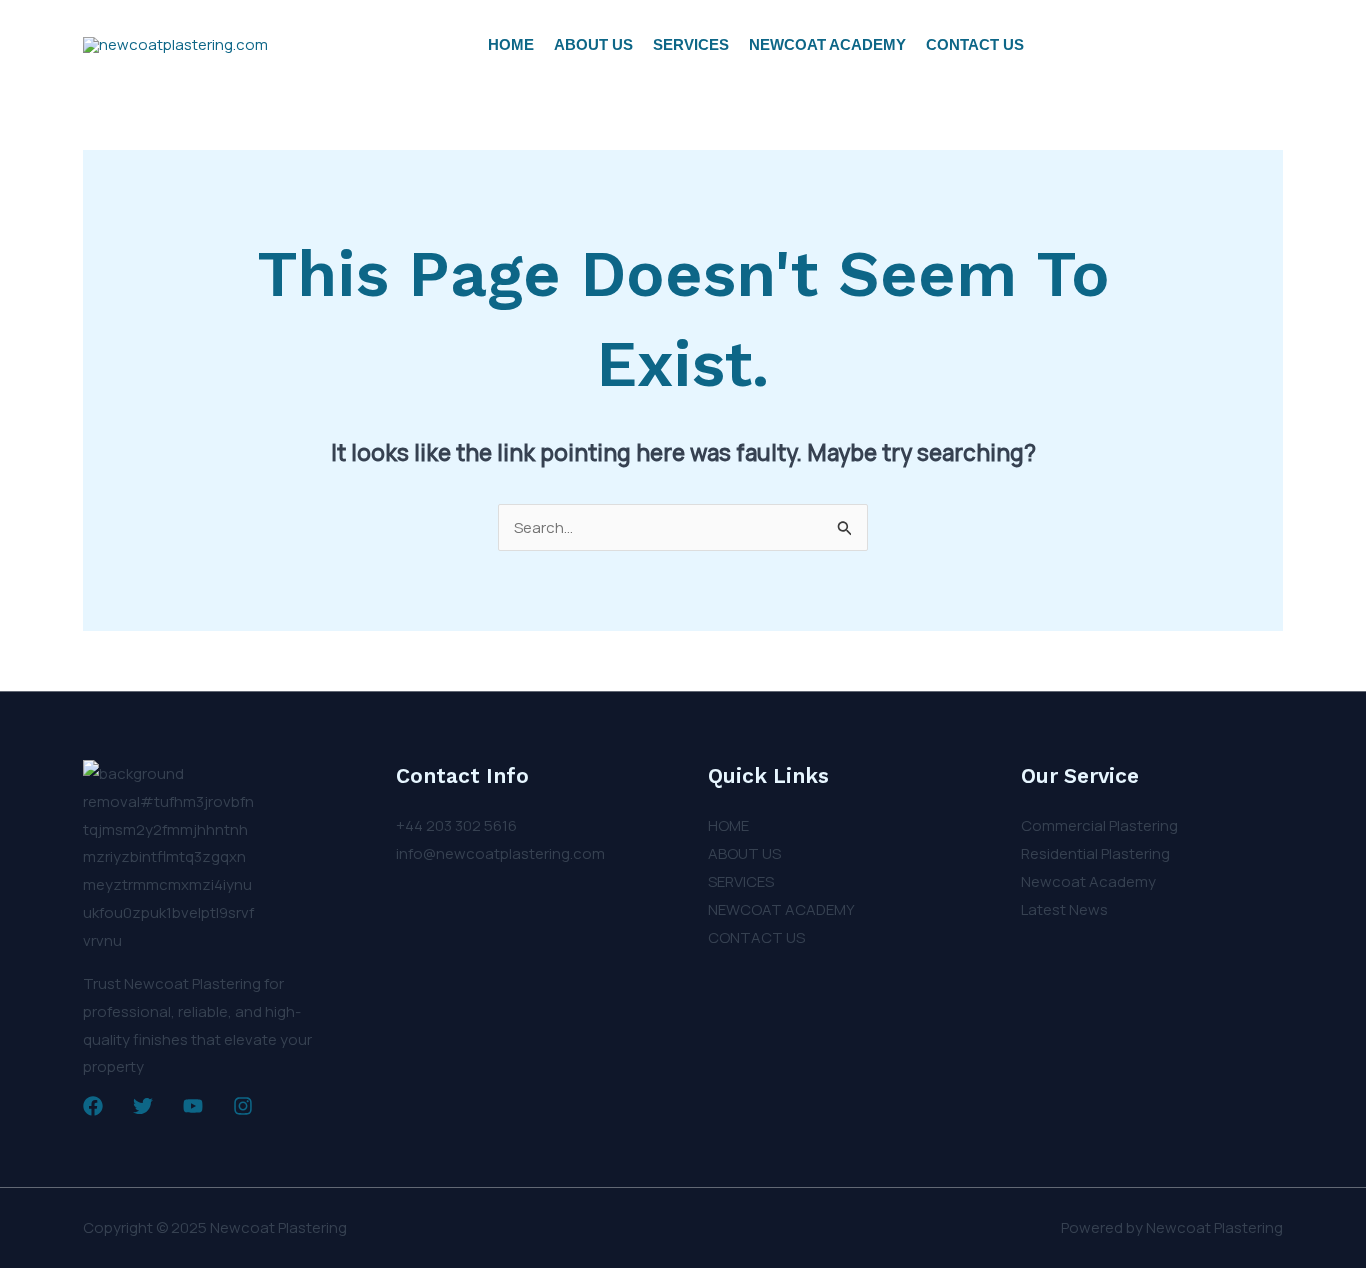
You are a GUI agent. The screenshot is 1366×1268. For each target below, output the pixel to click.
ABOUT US (593, 44)
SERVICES (691, 44)
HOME (511, 44)
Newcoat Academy (1088, 881)
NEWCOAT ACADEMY (827, 44)
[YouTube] (193, 1106)
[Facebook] (93, 1106)
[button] (1169, 45)
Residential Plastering (1095, 853)
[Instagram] (243, 1106)
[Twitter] (143, 1106)
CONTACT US (975, 44)
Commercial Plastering (1099, 825)
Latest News (1064, 909)
